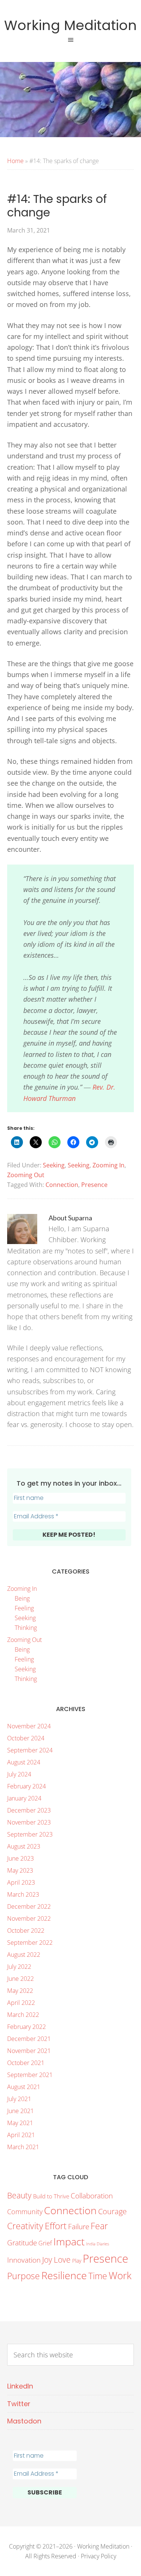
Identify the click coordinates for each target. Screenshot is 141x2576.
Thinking (26, 1628)
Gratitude (22, 2243)
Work (120, 2276)
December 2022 (29, 1906)
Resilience (64, 2275)
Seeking (54, 1165)
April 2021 (21, 2135)
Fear (99, 2226)
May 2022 (20, 1991)
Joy (47, 2260)
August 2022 (24, 1955)
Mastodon (24, 2421)
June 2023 (20, 1858)
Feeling (24, 1608)
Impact (69, 2241)
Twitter (19, 2404)
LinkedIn (20, 2386)
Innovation (24, 2260)
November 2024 (29, 1726)
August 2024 (24, 1762)
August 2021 (24, 2087)
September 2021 (30, 2075)
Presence (94, 1185)
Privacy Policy (99, 2556)
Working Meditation (70, 25)
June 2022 (20, 1979)
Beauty (19, 2195)
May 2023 (20, 1870)
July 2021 (19, 2099)
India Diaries (98, 2244)
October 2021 (26, 2063)
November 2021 (29, 2051)
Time (98, 2276)
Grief (45, 2243)
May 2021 (20, 2123)
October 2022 (26, 1930)
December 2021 (29, 2039)
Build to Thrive (51, 2196)
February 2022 (27, 2027)
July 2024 (19, 1774)
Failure (79, 2226)
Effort (56, 2226)
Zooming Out (26, 1175)
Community (25, 2212)
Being (22, 1598)
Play (77, 2261)
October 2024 (26, 1738)
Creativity (25, 2226)
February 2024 (27, 1786)
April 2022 (21, 2003)
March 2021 (23, 2147)
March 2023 (23, 1894)
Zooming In (108, 1165)
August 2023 (24, 1846)
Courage (112, 2211)
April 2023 (21, 1882)
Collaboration (92, 2196)
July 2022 (19, 1967)
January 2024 (24, 1798)
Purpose (23, 2276)
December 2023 (29, 1810)
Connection (62, 1185)
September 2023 (30, 1834)
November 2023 (29, 1822)
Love (62, 2260)
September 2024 (30, 1750)
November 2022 (29, 1918)
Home (15, 161)
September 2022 (30, 1943)
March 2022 (23, 2015)
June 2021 (20, 2111)
